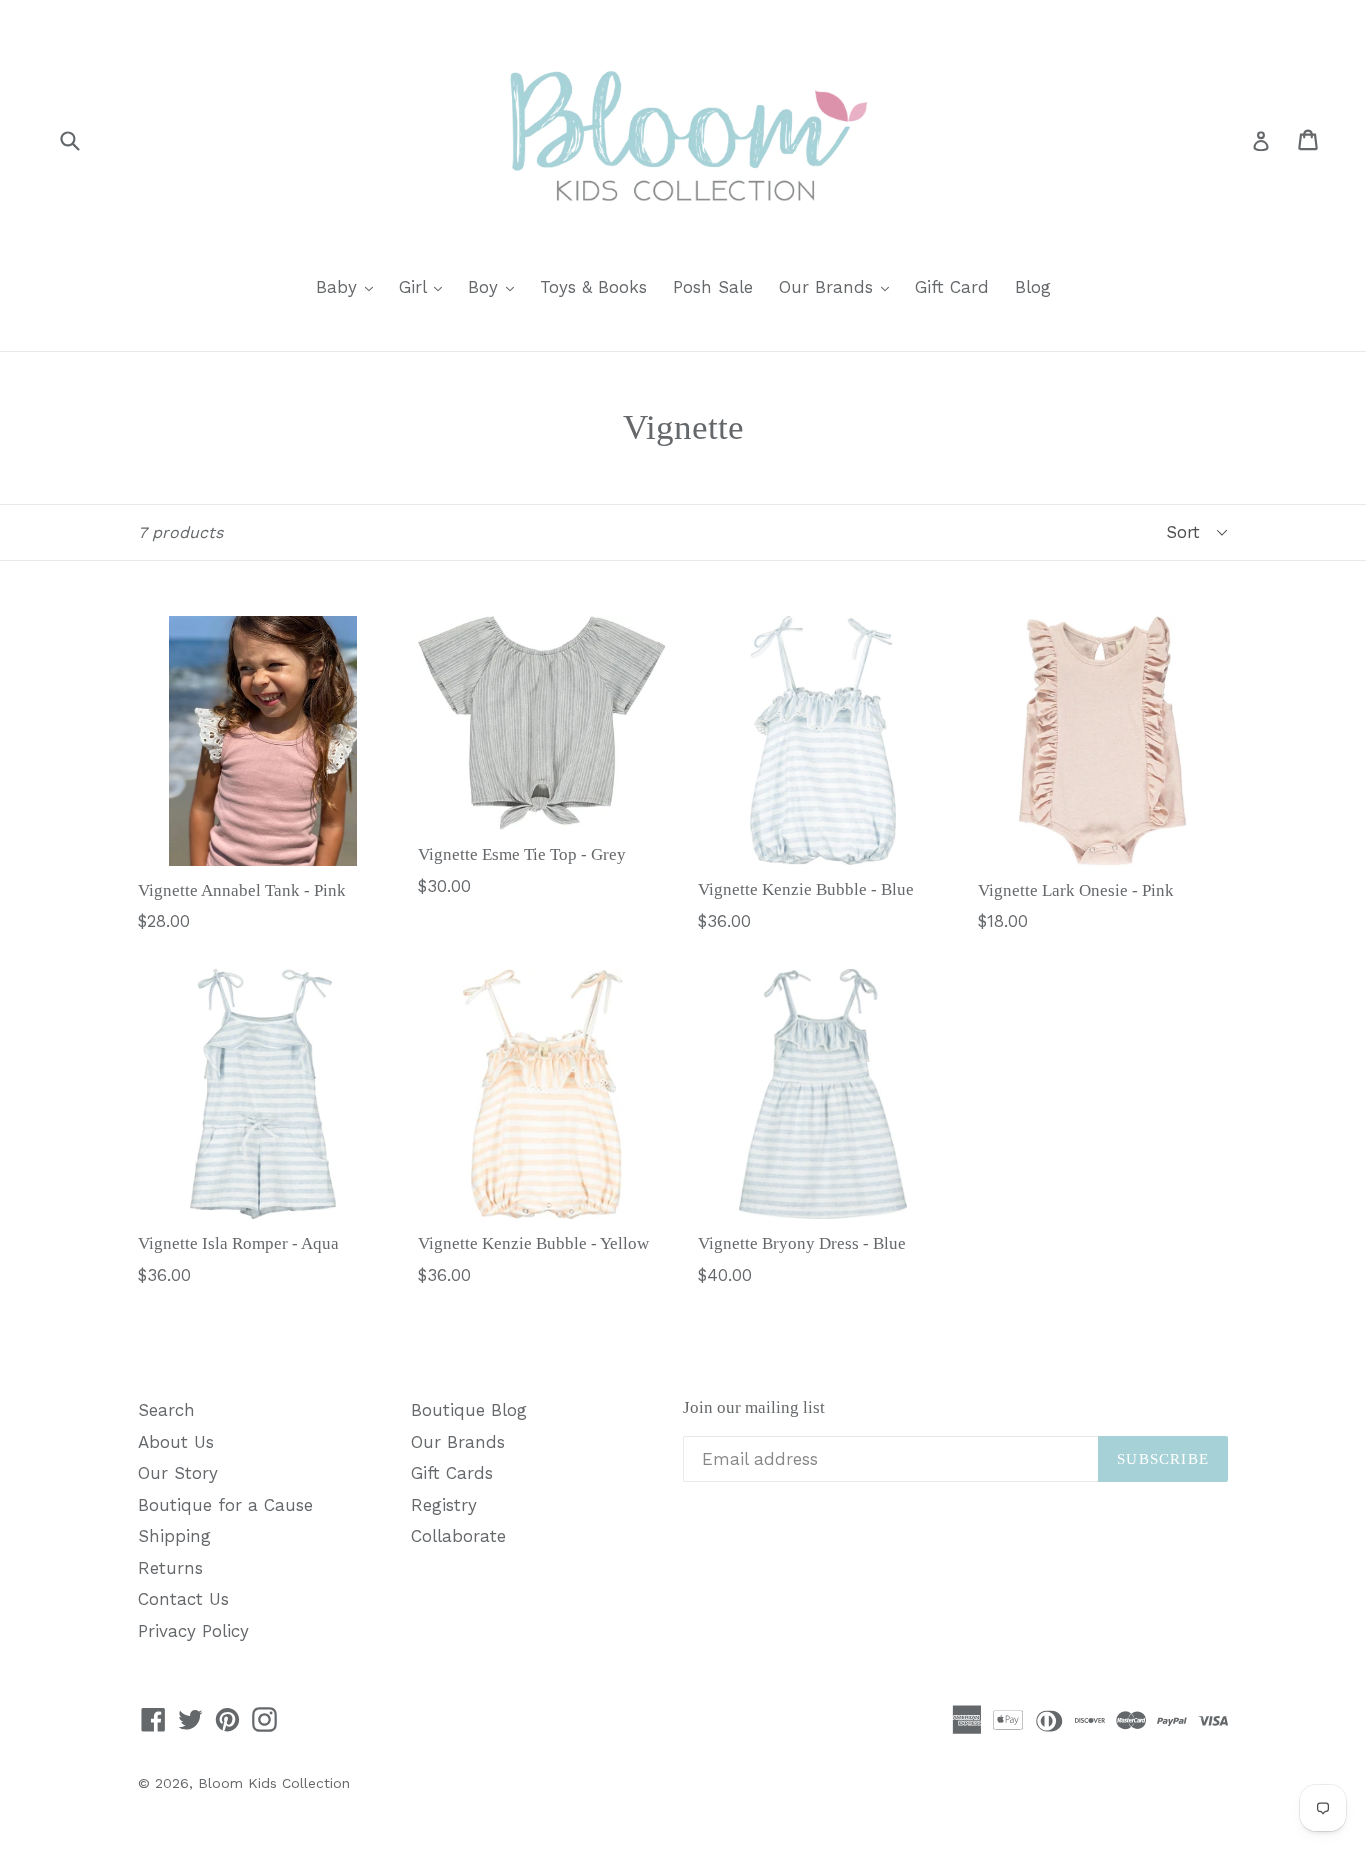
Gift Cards (452, 1473)
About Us (176, 1442)
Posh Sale (713, 287)
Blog (1033, 287)
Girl (425, 286)
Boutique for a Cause (225, 1505)
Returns (170, 1568)
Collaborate (458, 1536)
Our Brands (839, 286)
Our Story (178, 1473)
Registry (444, 1505)
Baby (349, 286)
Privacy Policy (193, 1631)
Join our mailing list (754, 1407)
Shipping (174, 1536)
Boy (496, 286)
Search (166, 1410)
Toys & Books (593, 287)
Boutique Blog (469, 1410)
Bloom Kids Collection (274, 1783)
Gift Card (952, 287)
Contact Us (183, 1599)
